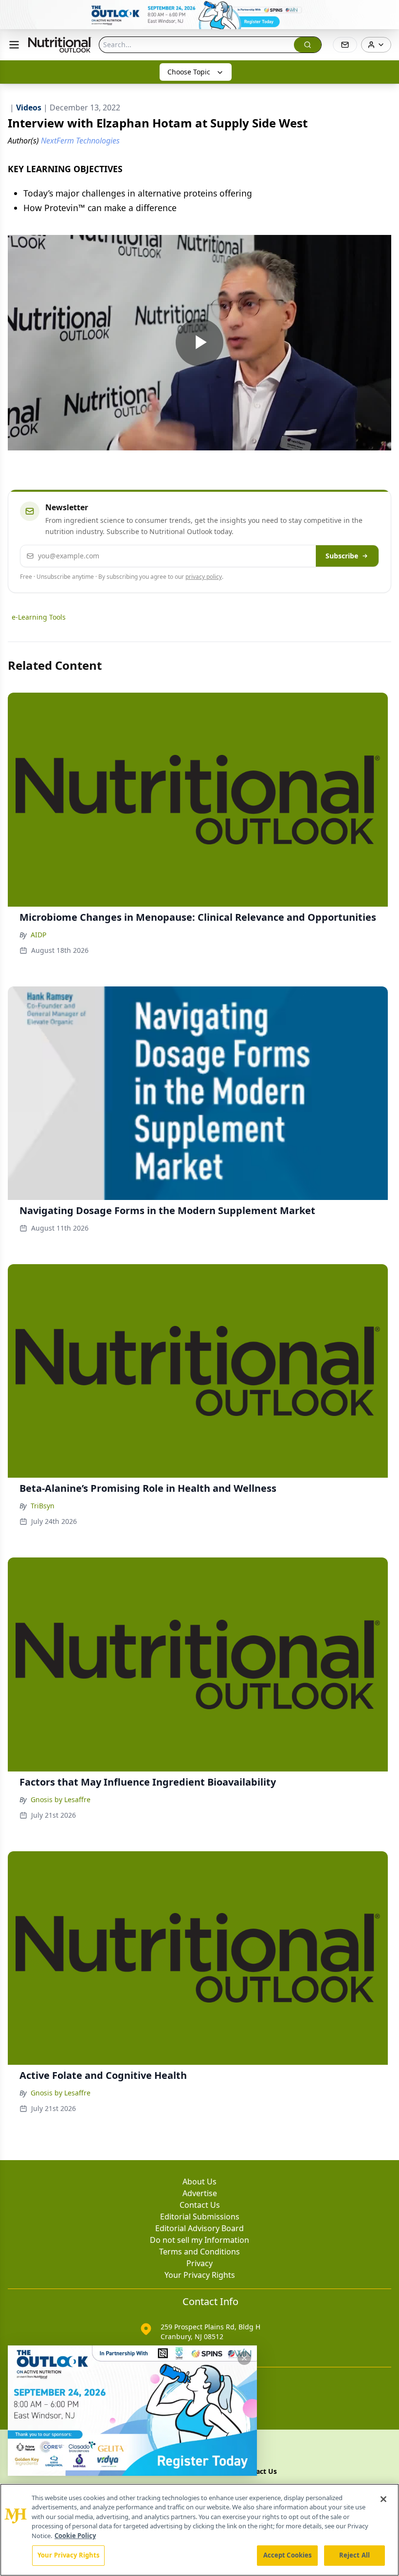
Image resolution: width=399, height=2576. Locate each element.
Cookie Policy (75, 2536)
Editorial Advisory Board (199, 2228)
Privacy (199, 2263)
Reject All (354, 2555)
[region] (199, 2530)
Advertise (200, 2193)
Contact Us (200, 2205)
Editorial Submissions (200, 2217)
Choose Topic (189, 72)
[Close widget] (244, 2358)
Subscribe (342, 556)
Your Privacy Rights (200, 2275)
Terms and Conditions (199, 2252)
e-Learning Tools (39, 617)
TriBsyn (43, 1506)
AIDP (38, 935)
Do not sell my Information (199, 2240)
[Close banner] (386, 13)
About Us (199, 2182)
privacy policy (204, 577)
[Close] (383, 2499)
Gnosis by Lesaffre (61, 1799)
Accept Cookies (288, 2555)
